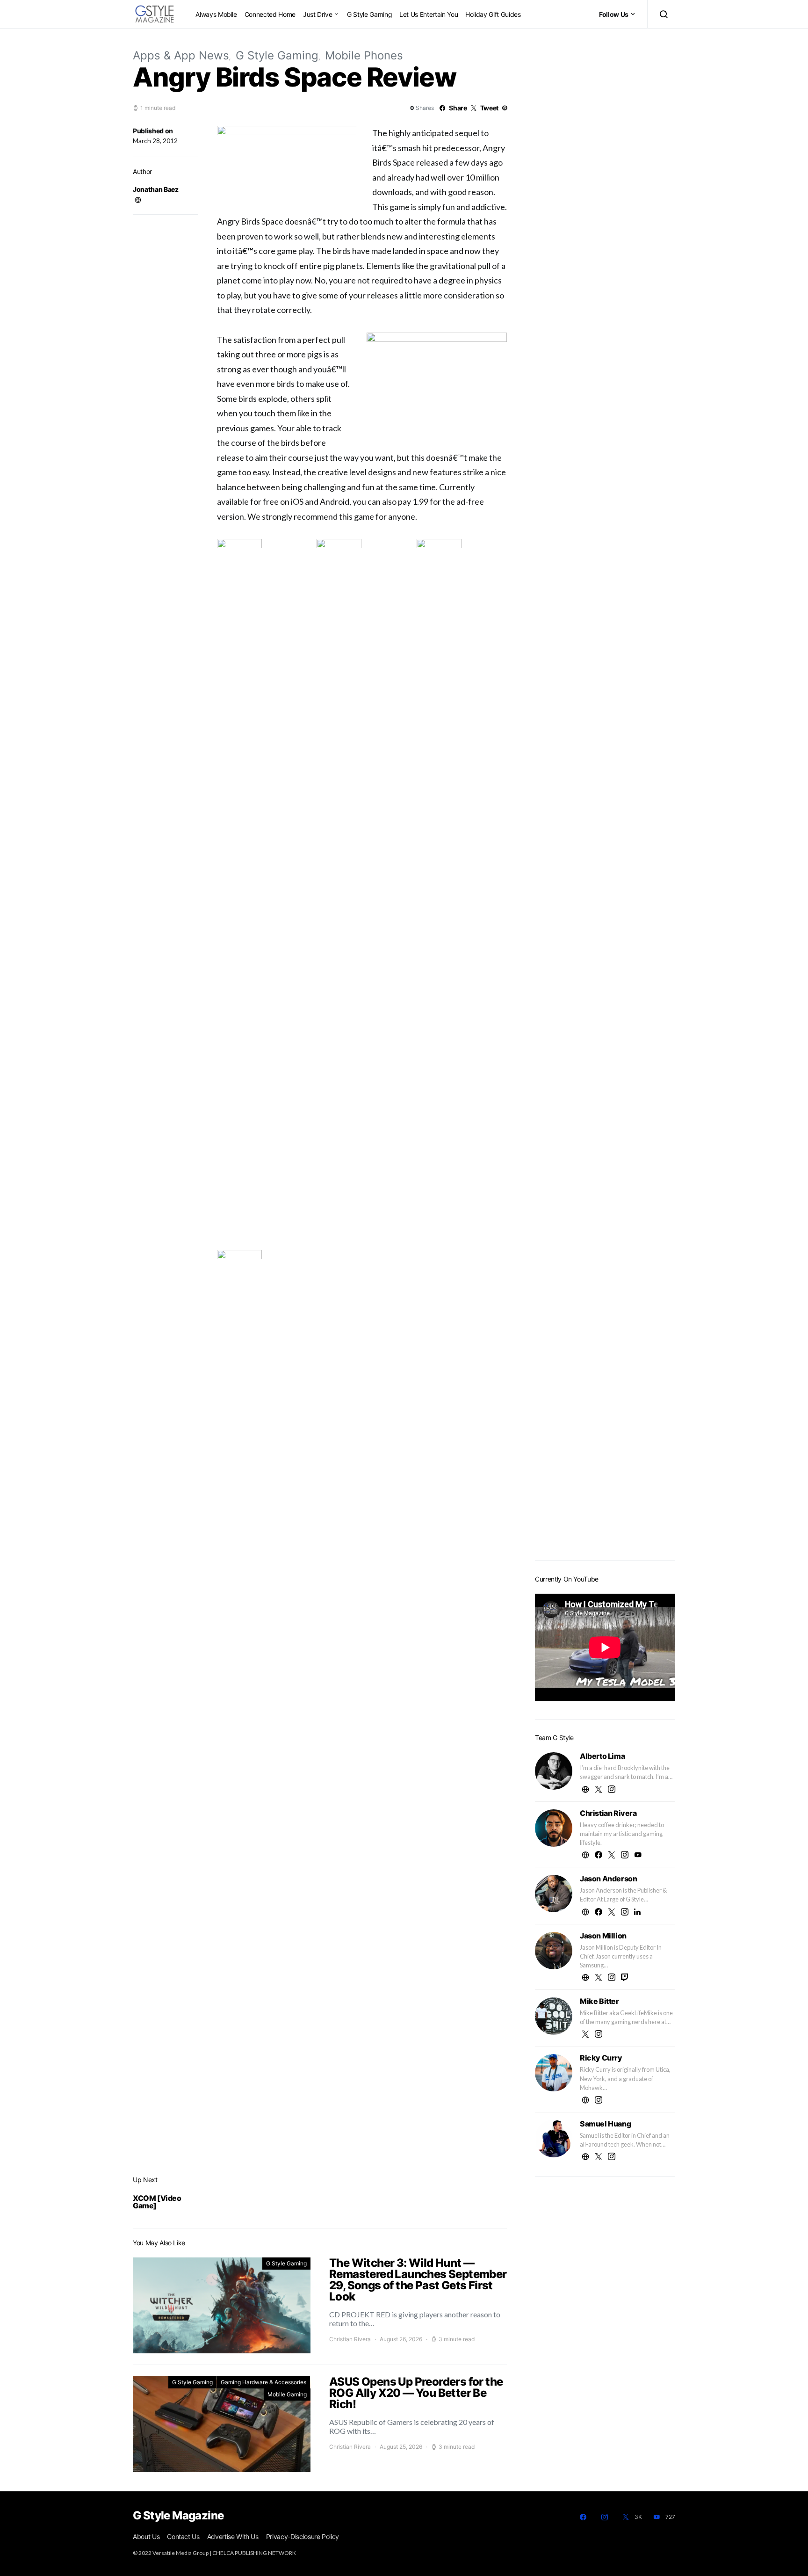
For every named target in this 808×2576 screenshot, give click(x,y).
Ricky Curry (601, 2058)
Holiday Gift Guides (493, 14)
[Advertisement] (605, 1405)
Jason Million (603, 1936)
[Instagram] (605, 2517)
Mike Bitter (599, 2001)
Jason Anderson (608, 1879)
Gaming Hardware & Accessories (263, 2382)
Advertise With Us (233, 2536)
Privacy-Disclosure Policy (303, 2536)
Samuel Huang (605, 2124)
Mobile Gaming (287, 2394)
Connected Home (270, 14)
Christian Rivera (350, 2339)
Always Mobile (216, 14)
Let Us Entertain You (429, 14)
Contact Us (183, 2536)
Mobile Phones (364, 55)
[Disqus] (362, 2093)
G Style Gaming (369, 14)
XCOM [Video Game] (157, 2202)
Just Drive (318, 14)
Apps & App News (181, 55)
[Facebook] (583, 2517)
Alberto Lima (602, 1756)
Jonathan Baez (155, 189)
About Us (146, 2536)
